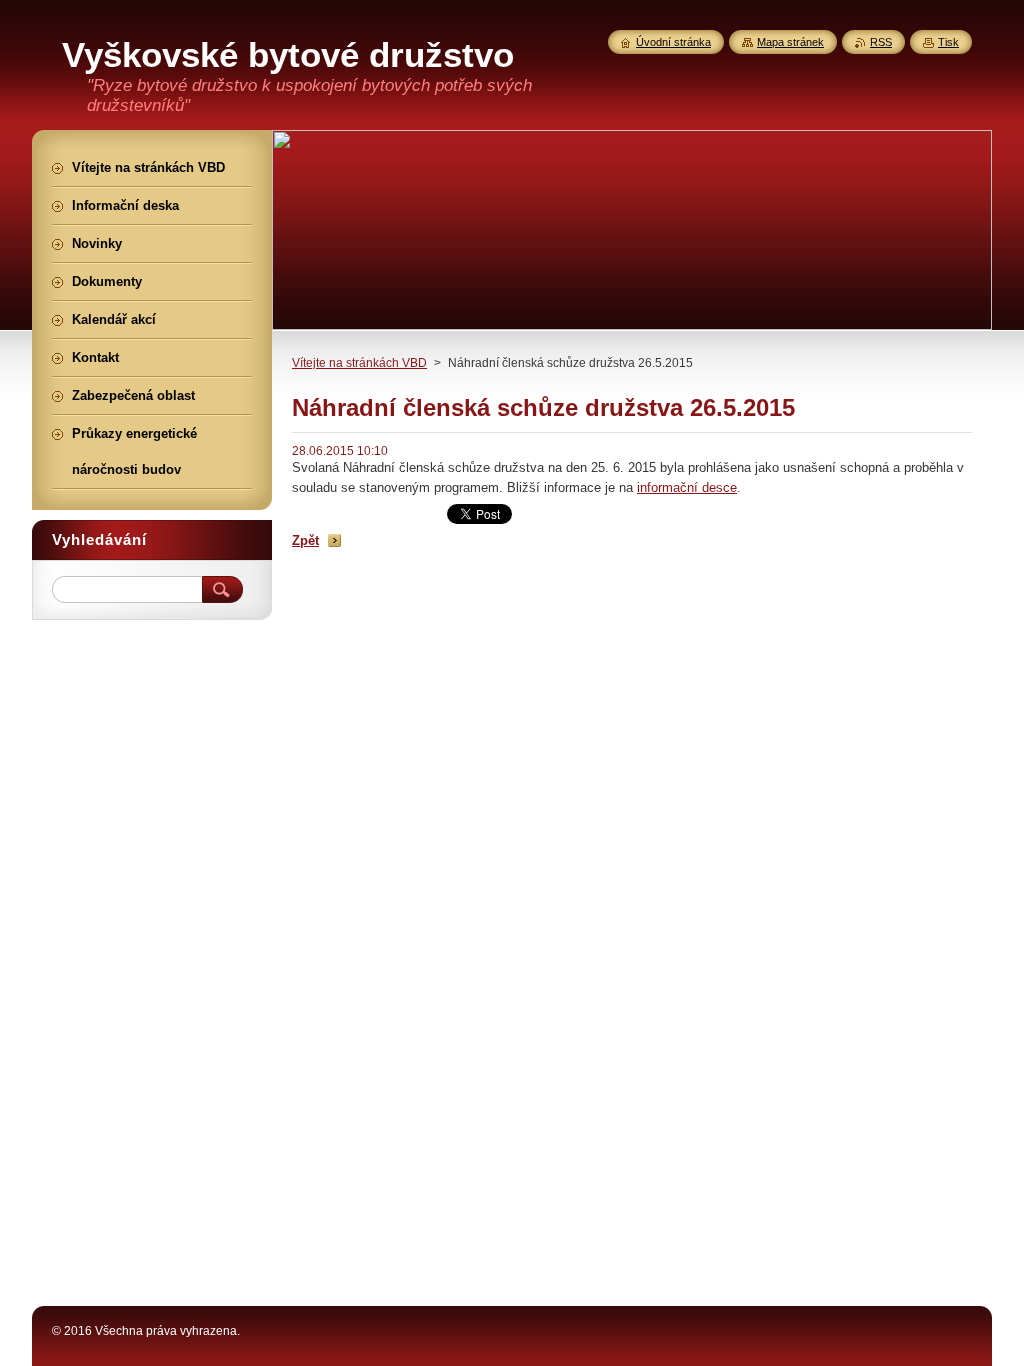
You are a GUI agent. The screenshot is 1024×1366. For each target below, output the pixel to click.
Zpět (305, 540)
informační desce (687, 487)
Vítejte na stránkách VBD (359, 363)
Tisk (948, 42)
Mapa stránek (790, 42)
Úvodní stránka (673, 42)
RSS (881, 42)
